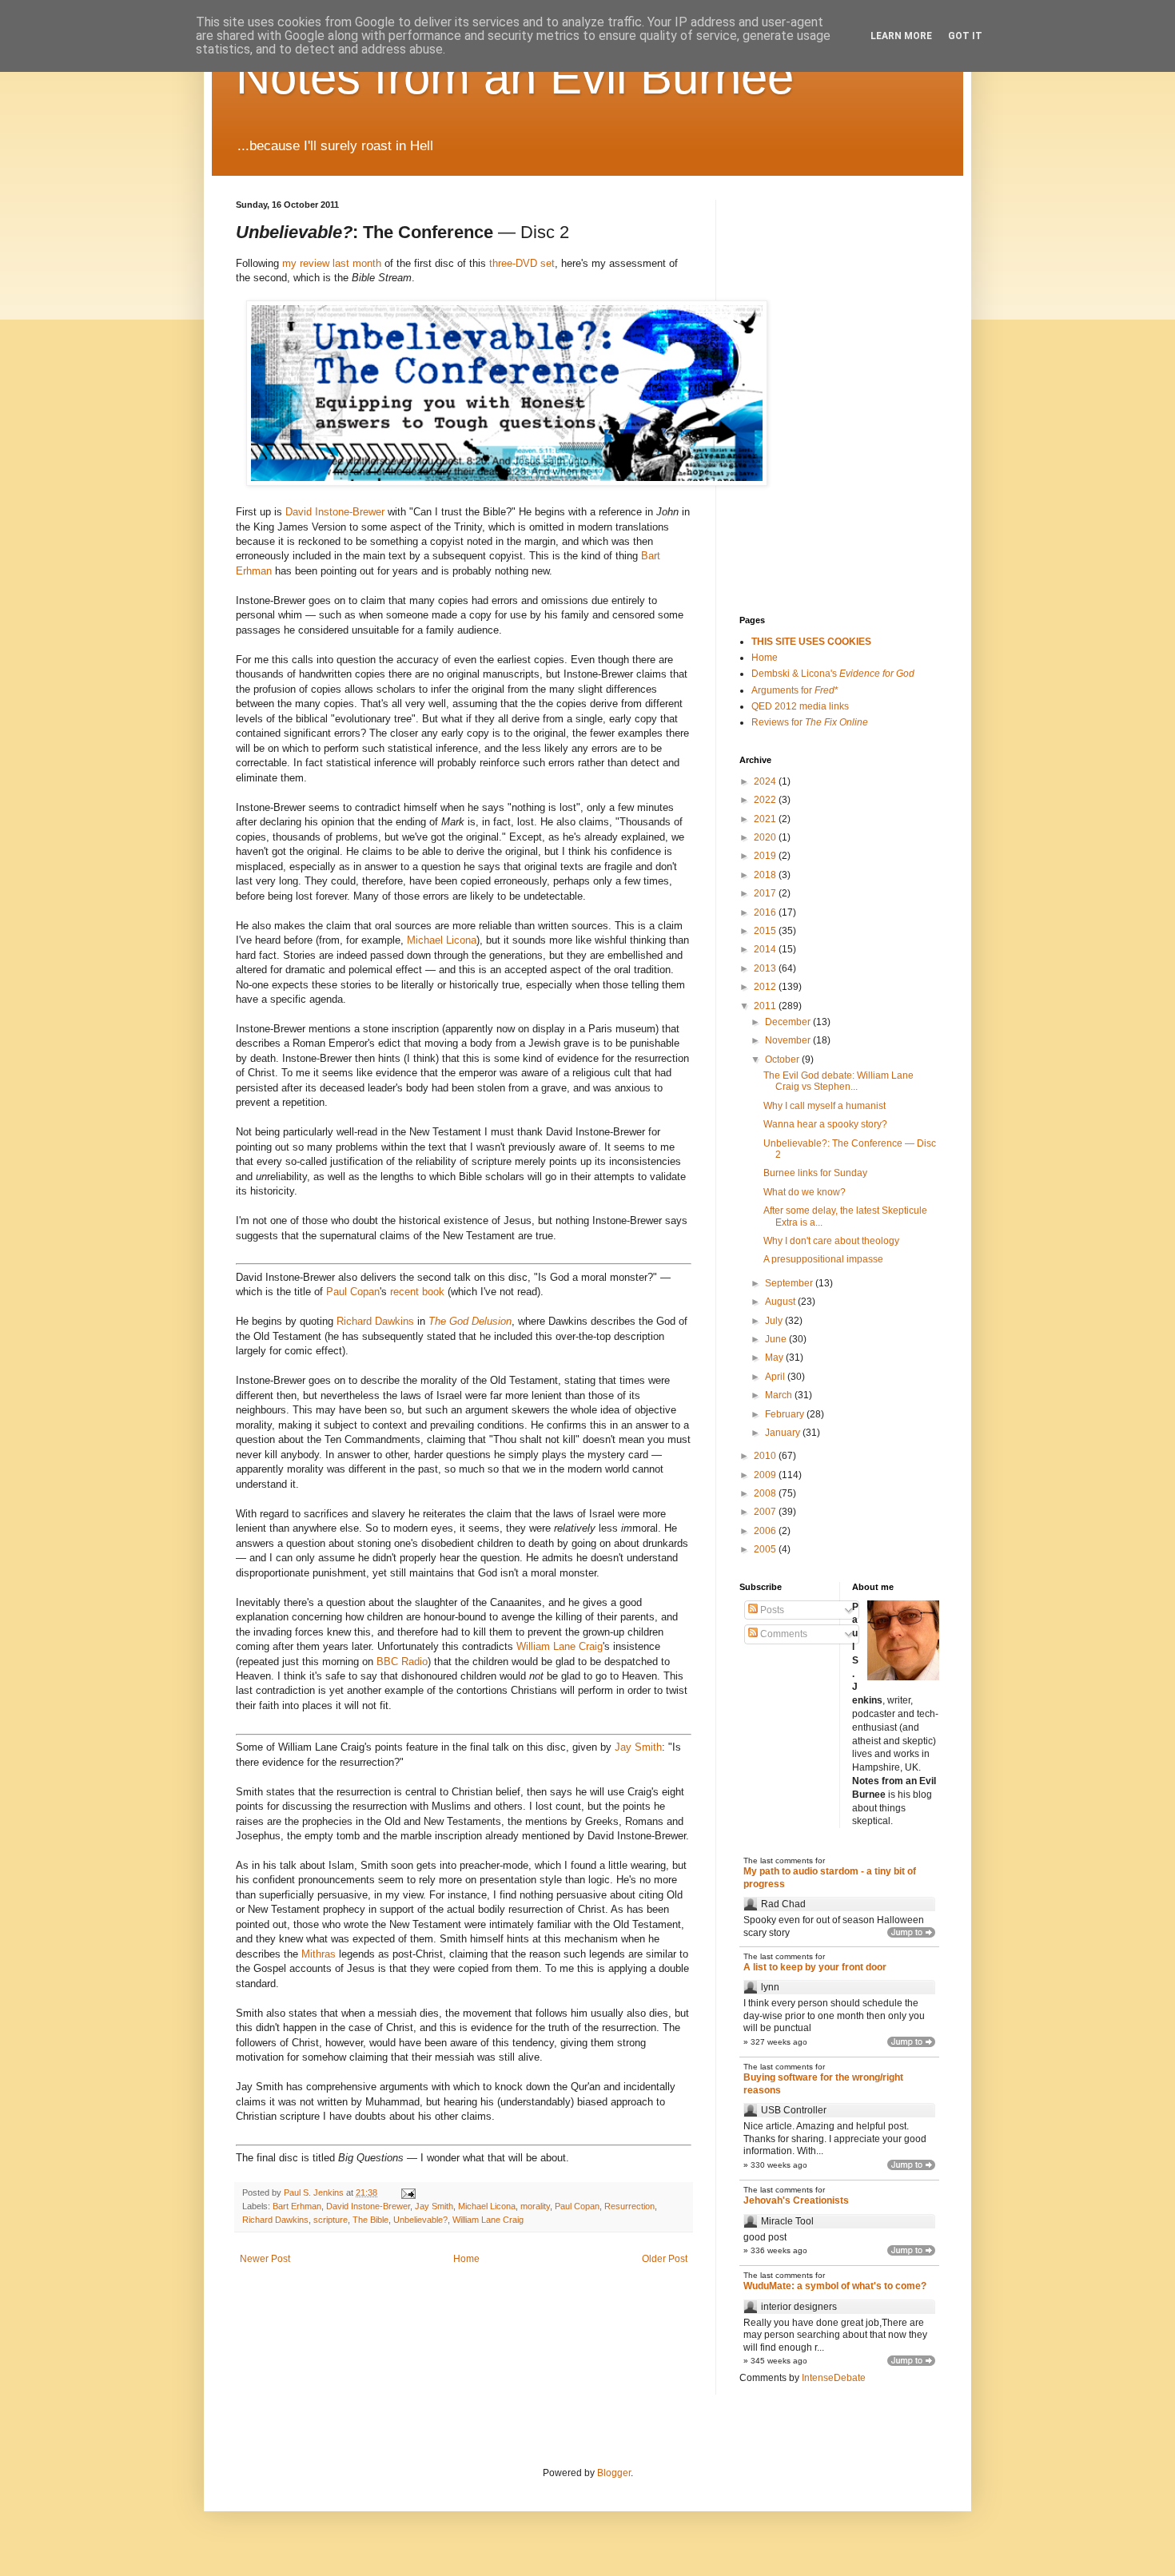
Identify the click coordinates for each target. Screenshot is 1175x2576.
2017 (766, 893)
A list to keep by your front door (815, 1967)
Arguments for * (795, 690)
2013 (766, 968)
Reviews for (810, 722)
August (781, 1302)
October (783, 1059)
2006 (766, 1531)
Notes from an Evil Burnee (515, 77)
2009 (766, 1475)
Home (466, 2259)
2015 (766, 931)
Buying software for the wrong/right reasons (823, 2084)
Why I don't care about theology (831, 1241)
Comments (783, 1634)
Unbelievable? (420, 2220)
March (780, 1395)
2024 (766, 781)
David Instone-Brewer (335, 512)
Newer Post (265, 2259)
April (776, 1377)
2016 (766, 912)
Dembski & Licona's (833, 674)
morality (535, 2206)
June (777, 1339)
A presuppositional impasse (823, 1259)
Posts (771, 1610)
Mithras (319, 1954)
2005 (766, 1549)
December (789, 1022)
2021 (766, 819)
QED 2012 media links (800, 706)
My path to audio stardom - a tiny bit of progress (830, 1878)
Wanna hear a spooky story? (825, 1124)
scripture (331, 2220)
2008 (766, 1493)
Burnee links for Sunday (815, 1173)
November (789, 1040)
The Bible (370, 2220)
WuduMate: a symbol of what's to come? (835, 2286)
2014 (766, 949)
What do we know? (805, 1192)
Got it (965, 36)
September (790, 1283)
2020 (766, 837)
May (775, 1358)
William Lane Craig (560, 1646)
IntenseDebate (834, 2378)
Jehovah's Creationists (796, 2200)
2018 (766, 875)
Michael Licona (442, 940)
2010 (766, 1456)
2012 (766, 987)
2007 (766, 1512)
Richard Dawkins (375, 1321)
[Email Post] (408, 2192)
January (784, 1433)
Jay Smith (638, 1747)
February (786, 1414)
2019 (766, 856)
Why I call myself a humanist (824, 1106)
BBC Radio (402, 1662)
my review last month (332, 263)
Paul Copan (353, 1292)
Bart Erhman (297, 2206)
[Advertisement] (819, 280)
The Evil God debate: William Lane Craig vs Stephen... (838, 1081)
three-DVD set (522, 263)
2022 (766, 800)
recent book (417, 1292)
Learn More (901, 36)
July (775, 1321)
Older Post (665, 2259)
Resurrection (629, 2206)
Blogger (614, 2473)
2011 (766, 1006)
